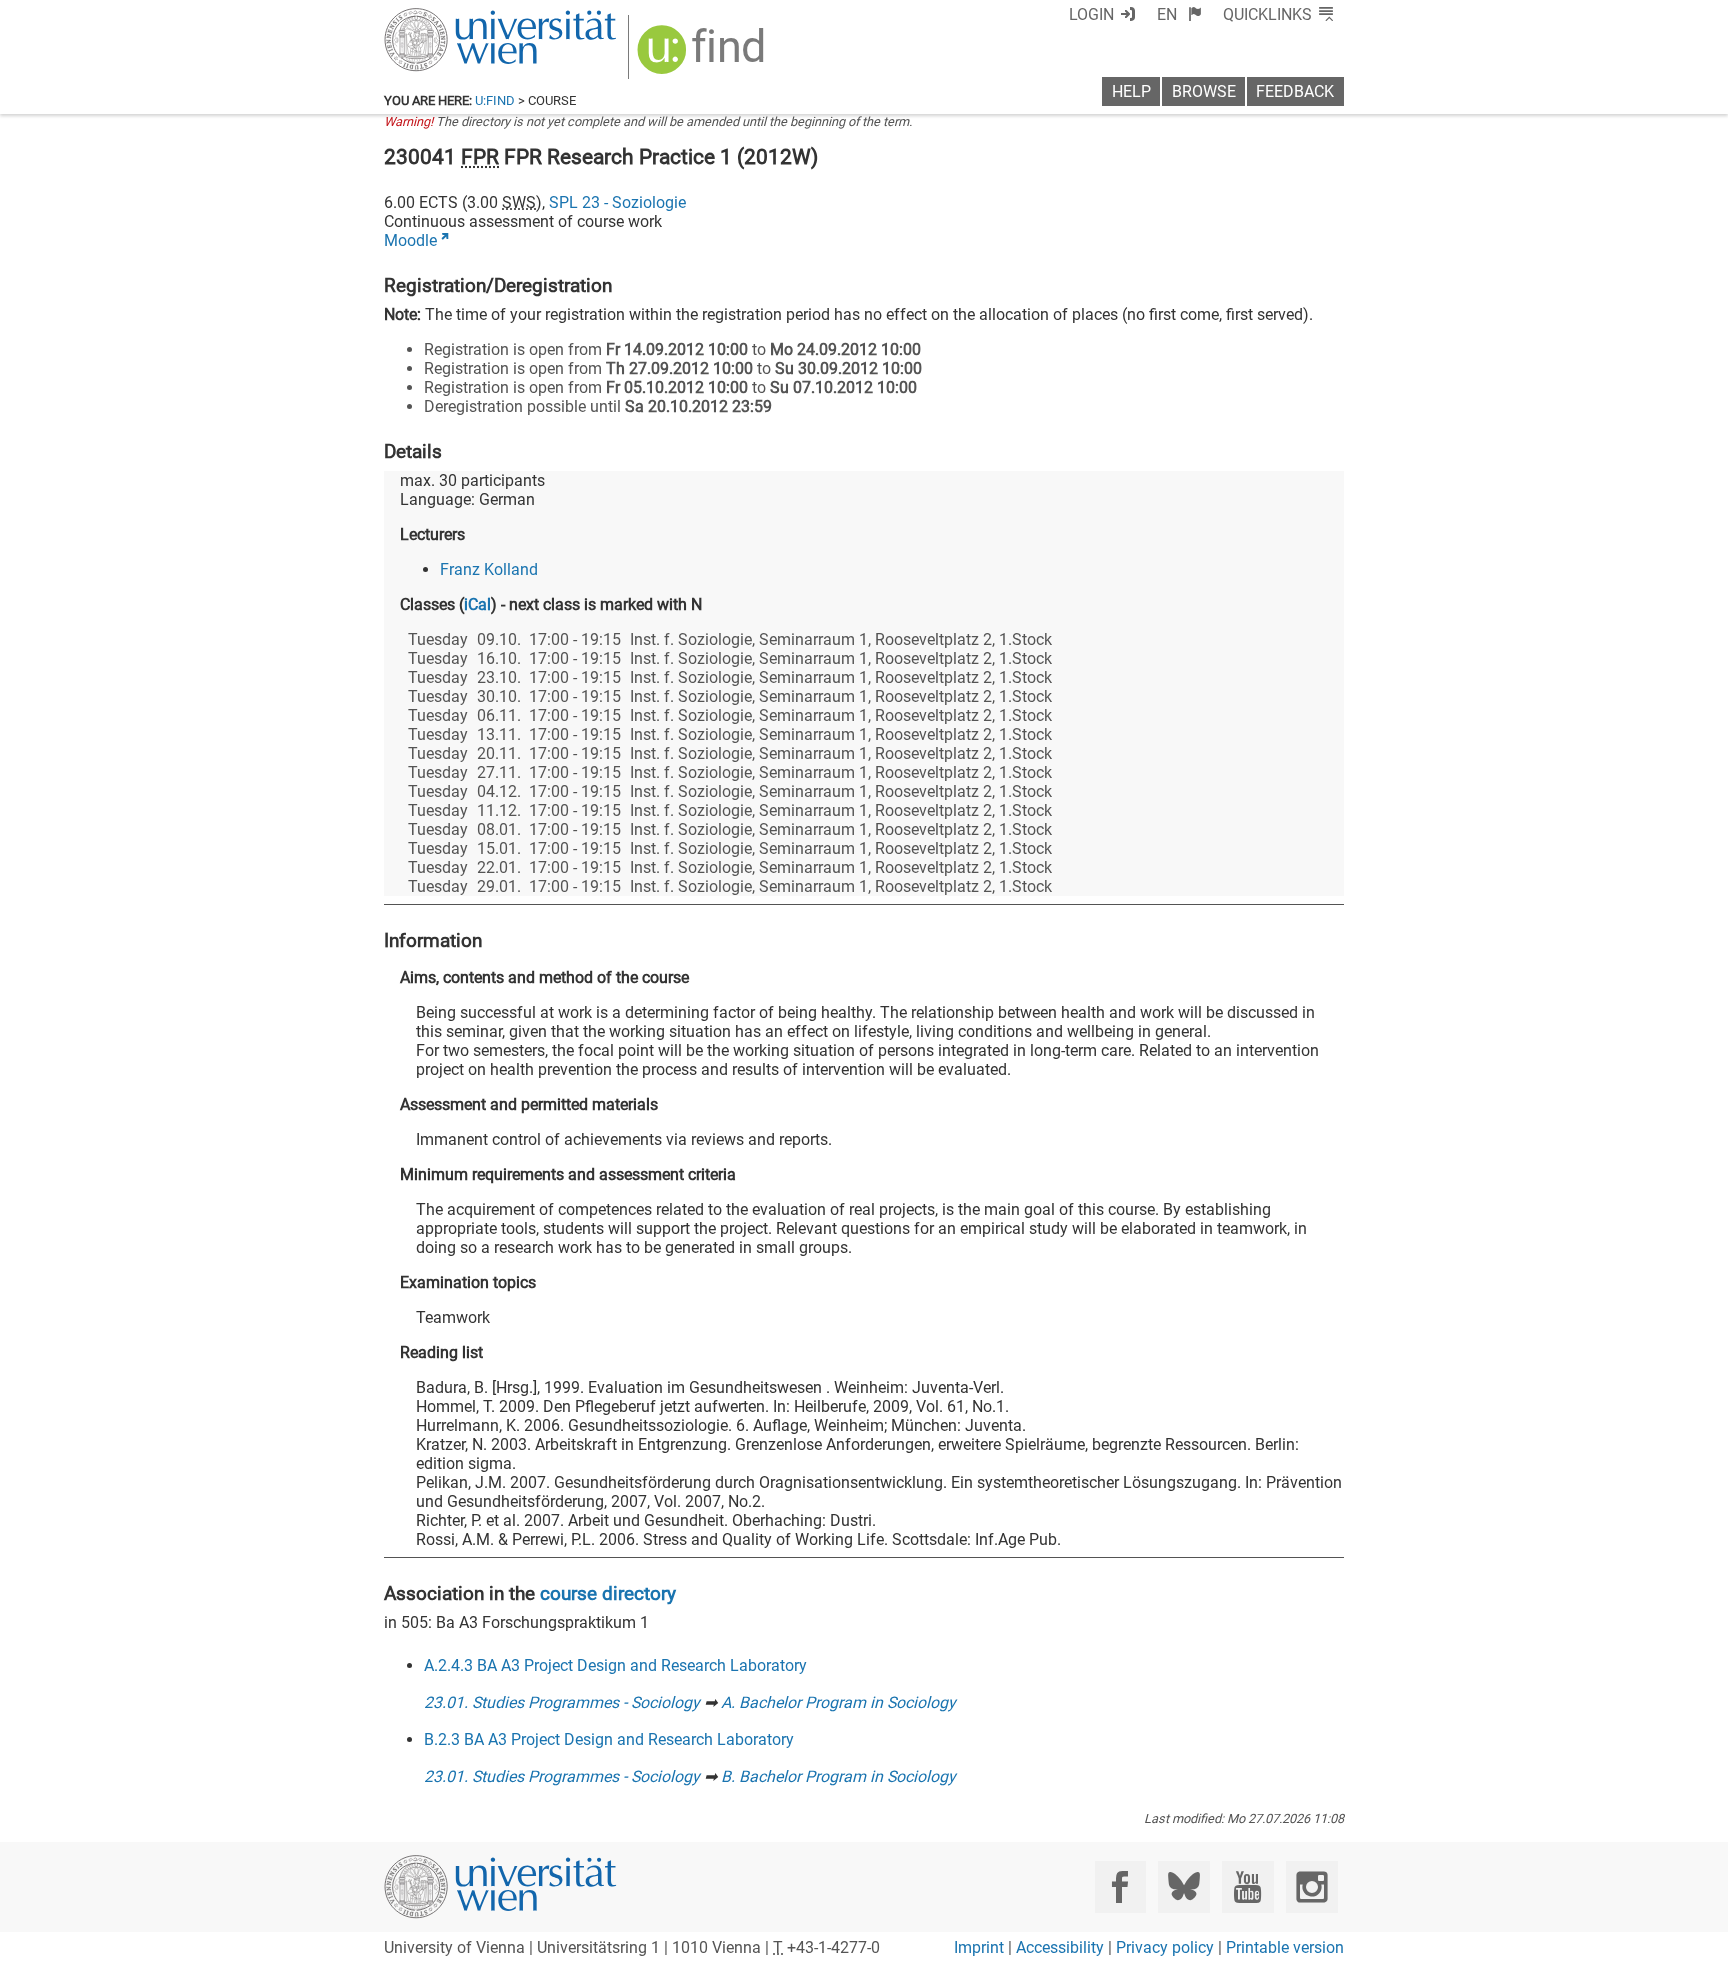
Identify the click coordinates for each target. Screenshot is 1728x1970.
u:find (495, 100)
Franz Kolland (489, 569)
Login (1091, 14)
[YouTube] (1247, 1886)
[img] (703, 56)
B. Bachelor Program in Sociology (838, 1776)
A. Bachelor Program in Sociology (838, 1702)
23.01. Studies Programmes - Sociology (562, 1702)
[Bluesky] (1183, 1886)
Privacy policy (1165, 1947)
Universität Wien (453, 17)
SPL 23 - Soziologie (617, 202)
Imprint (979, 1947)
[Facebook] (1120, 1886)
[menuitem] (1179, 14)
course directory (608, 1593)
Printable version (1285, 1947)
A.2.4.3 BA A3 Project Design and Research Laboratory (615, 1665)
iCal (477, 604)
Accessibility (1060, 1947)
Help (1131, 91)
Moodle (410, 240)
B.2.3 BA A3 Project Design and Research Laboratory (609, 1739)
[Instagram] (1311, 1886)
